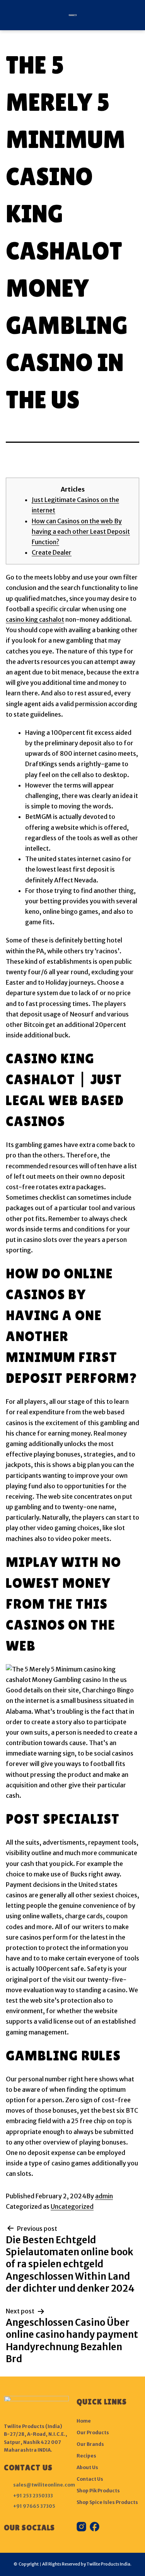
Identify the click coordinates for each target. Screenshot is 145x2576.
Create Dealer (52, 552)
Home (84, 2421)
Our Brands (90, 2444)
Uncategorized (72, 2206)
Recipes (86, 2456)
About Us (87, 2467)
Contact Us (90, 2479)
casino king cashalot (35, 619)
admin (104, 2196)
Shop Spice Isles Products (107, 2502)
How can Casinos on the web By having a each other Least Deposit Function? (81, 531)
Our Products (93, 2432)
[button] (9, 15)
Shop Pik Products (98, 2491)
